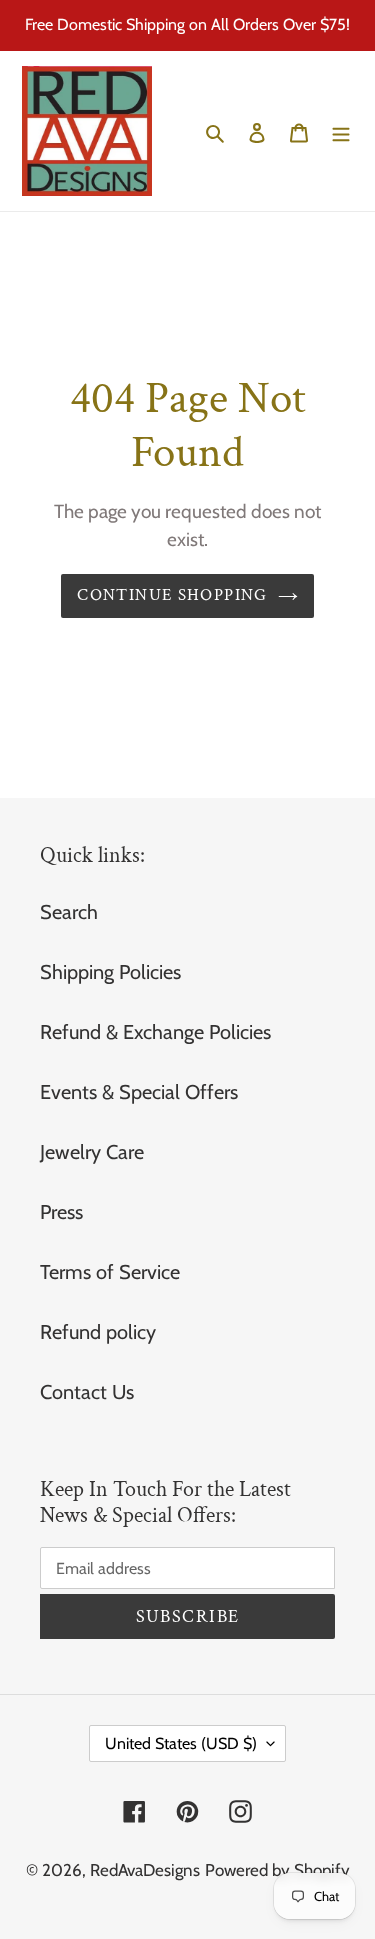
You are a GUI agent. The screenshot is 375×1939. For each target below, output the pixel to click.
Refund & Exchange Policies (155, 1032)
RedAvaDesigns (145, 1870)
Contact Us (87, 1392)
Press (61, 1212)
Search (69, 912)
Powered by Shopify (277, 1870)
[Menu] (341, 131)
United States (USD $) (181, 1743)
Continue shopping (172, 595)
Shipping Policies (110, 972)
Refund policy (98, 1332)
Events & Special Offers (139, 1092)
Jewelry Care (92, 1152)
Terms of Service (110, 1272)
